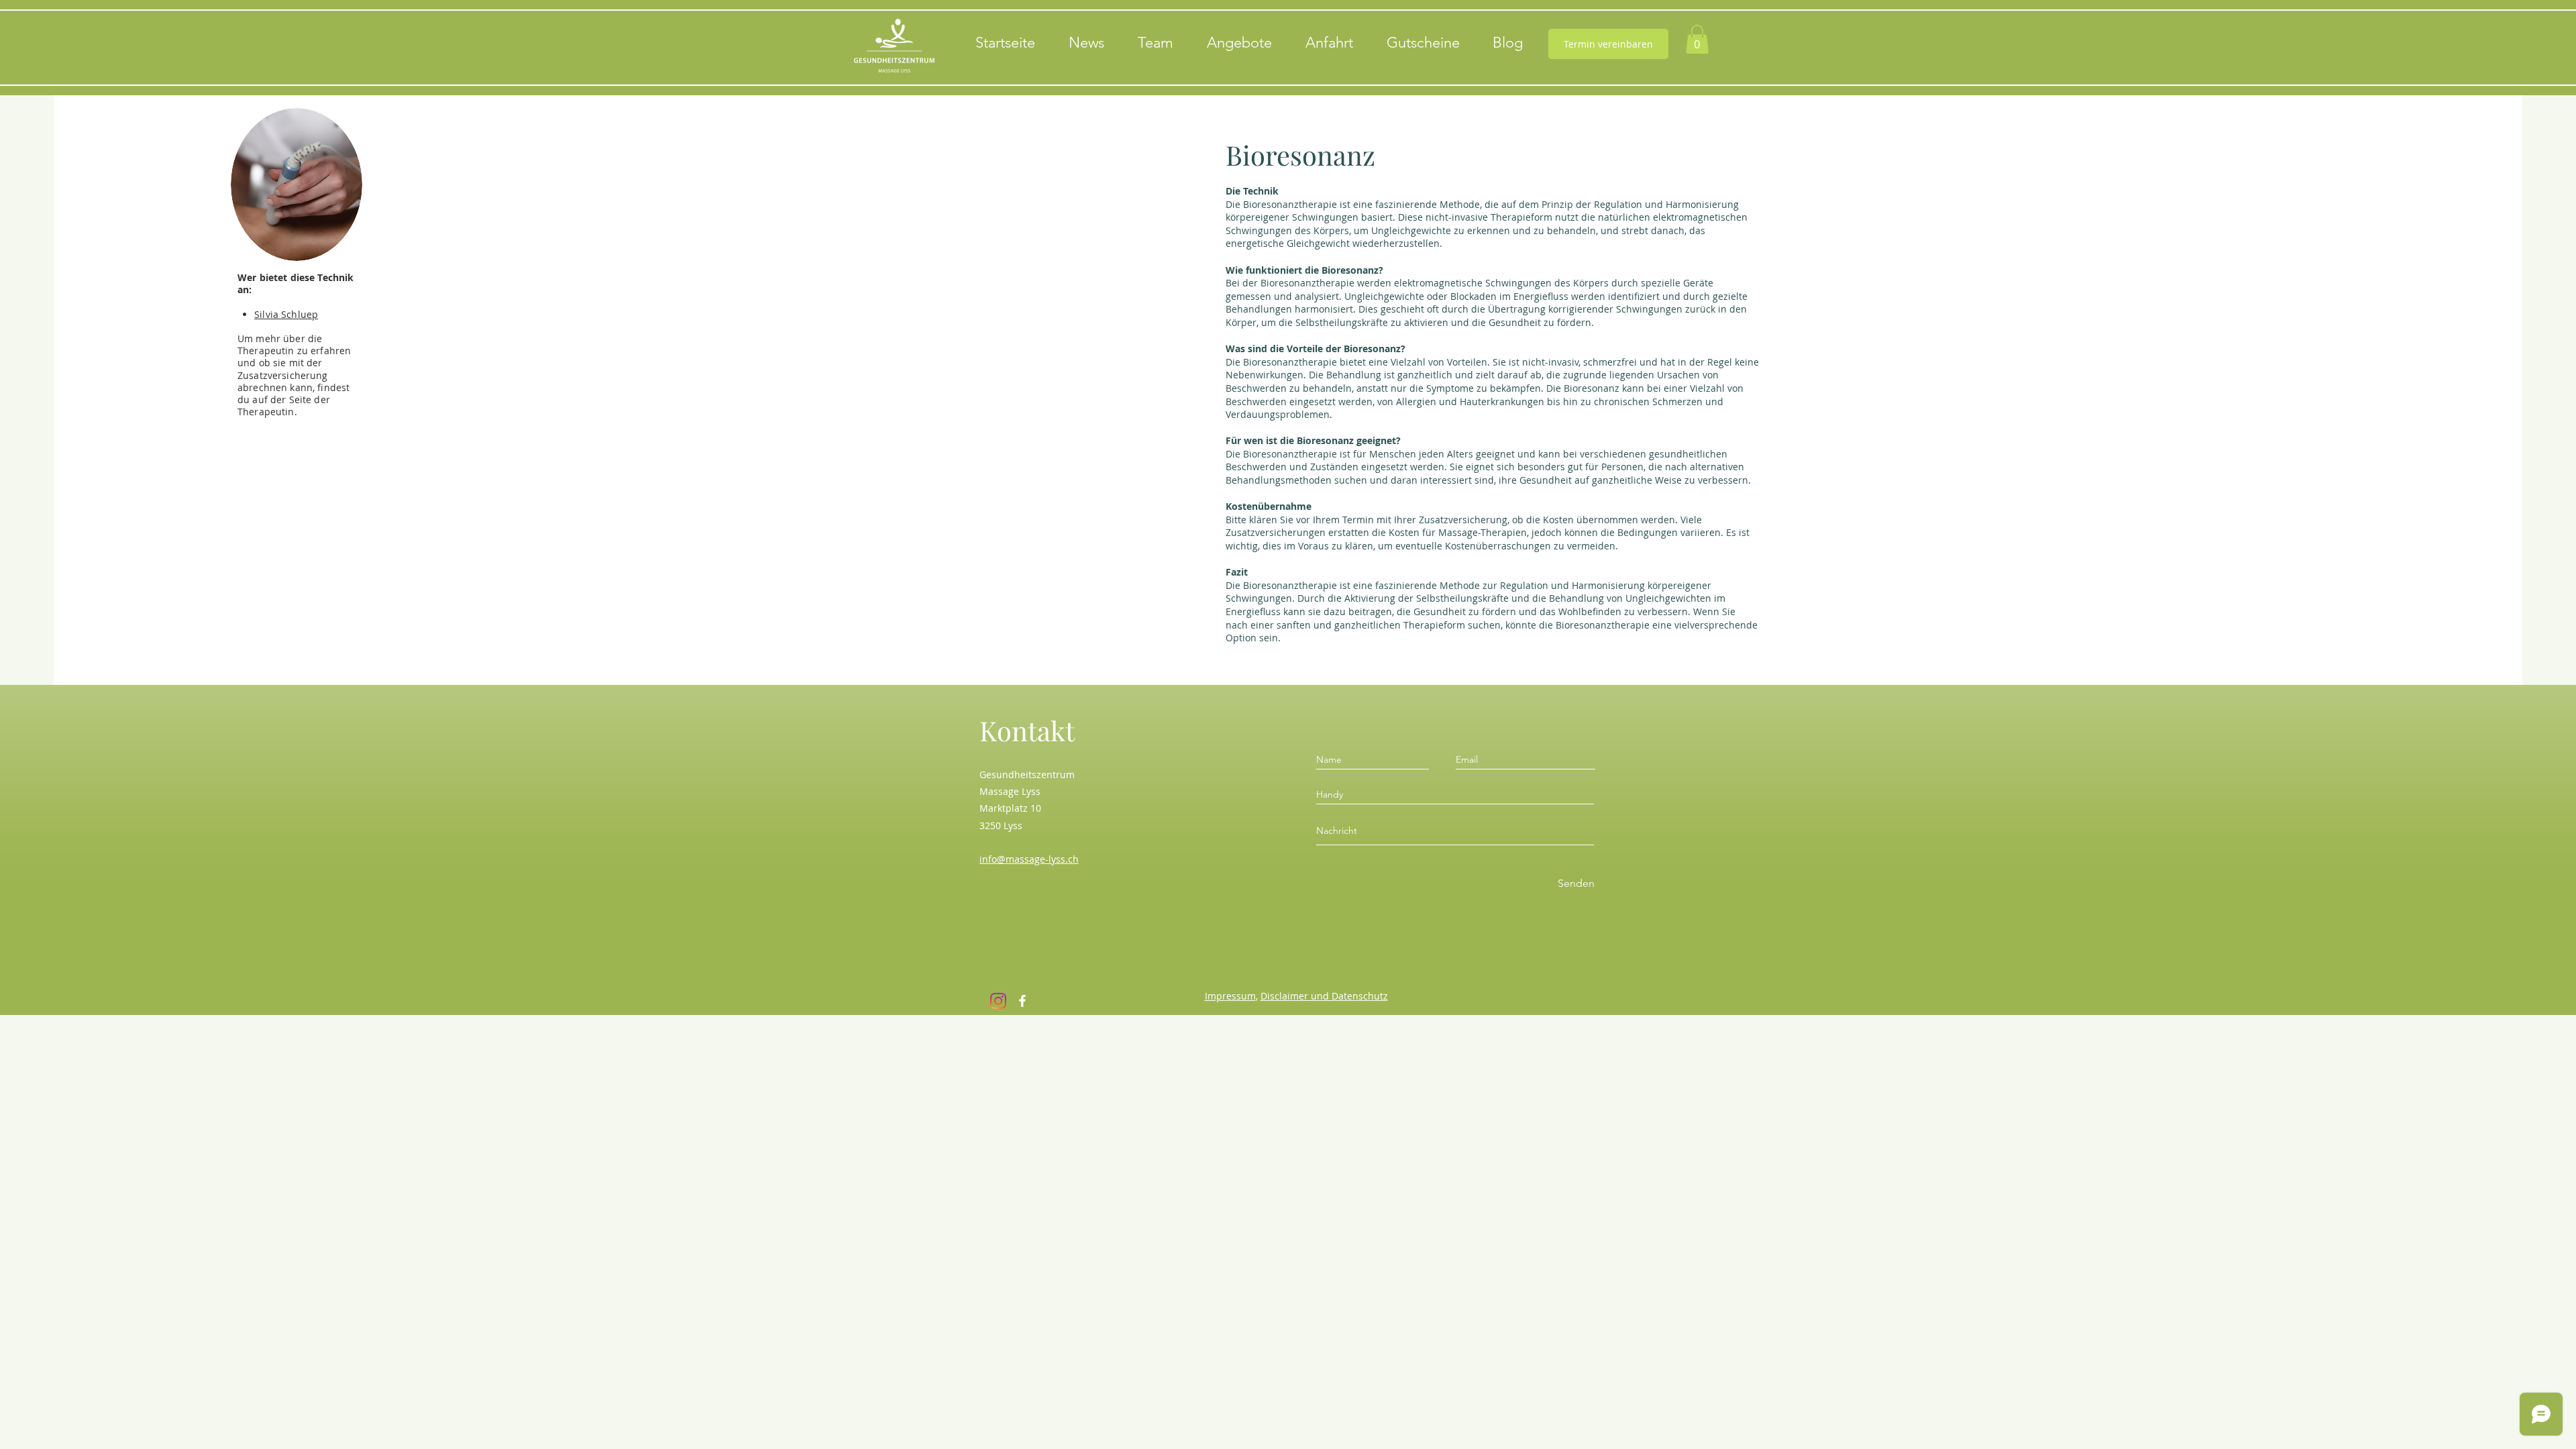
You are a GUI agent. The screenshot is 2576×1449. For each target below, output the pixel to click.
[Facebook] (1022, 1001)
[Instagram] (998, 1001)
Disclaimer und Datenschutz (1324, 996)
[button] (1697, 39)
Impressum (1230, 996)
